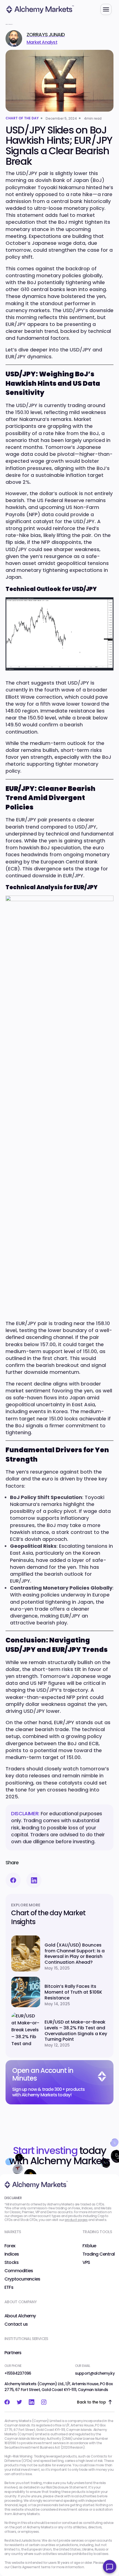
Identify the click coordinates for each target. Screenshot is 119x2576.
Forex (10, 2246)
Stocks (11, 2263)
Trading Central (99, 2254)
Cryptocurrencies (22, 2279)
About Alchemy (20, 2316)
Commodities (19, 2271)
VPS (86, 2263)
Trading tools (97, 2232)
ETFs (9, 2287)
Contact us (16, 2324)
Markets (13, 2232)
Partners (13, 2353)
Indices (12, 2254)
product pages (76, 2220)
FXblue (89, 2246)
